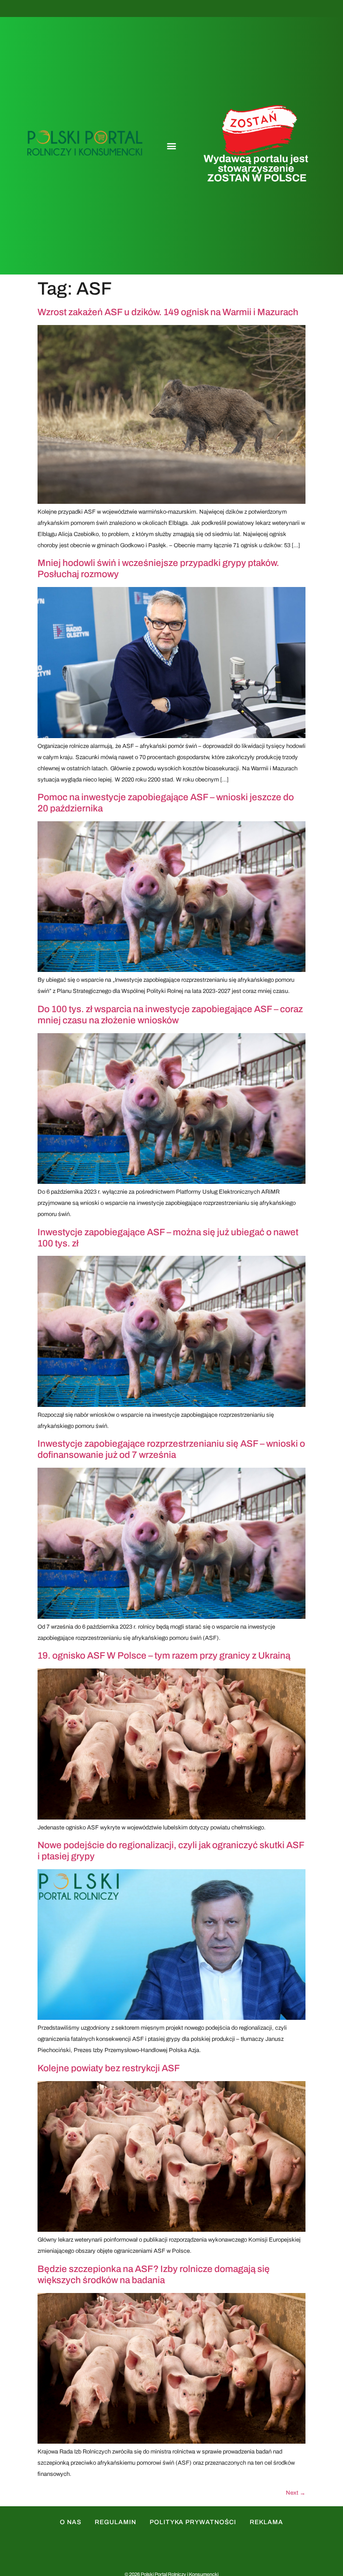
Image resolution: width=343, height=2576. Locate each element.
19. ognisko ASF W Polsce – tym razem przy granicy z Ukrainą (164, 1655)
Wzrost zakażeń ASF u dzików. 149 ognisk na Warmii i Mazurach (168, 312)
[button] (171, 146)
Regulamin (115, 2522)
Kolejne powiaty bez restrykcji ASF (109, 2068)
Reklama (266, 2522)
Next (296, 2493)
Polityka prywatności (193, 2522)
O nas (71, 2522)
